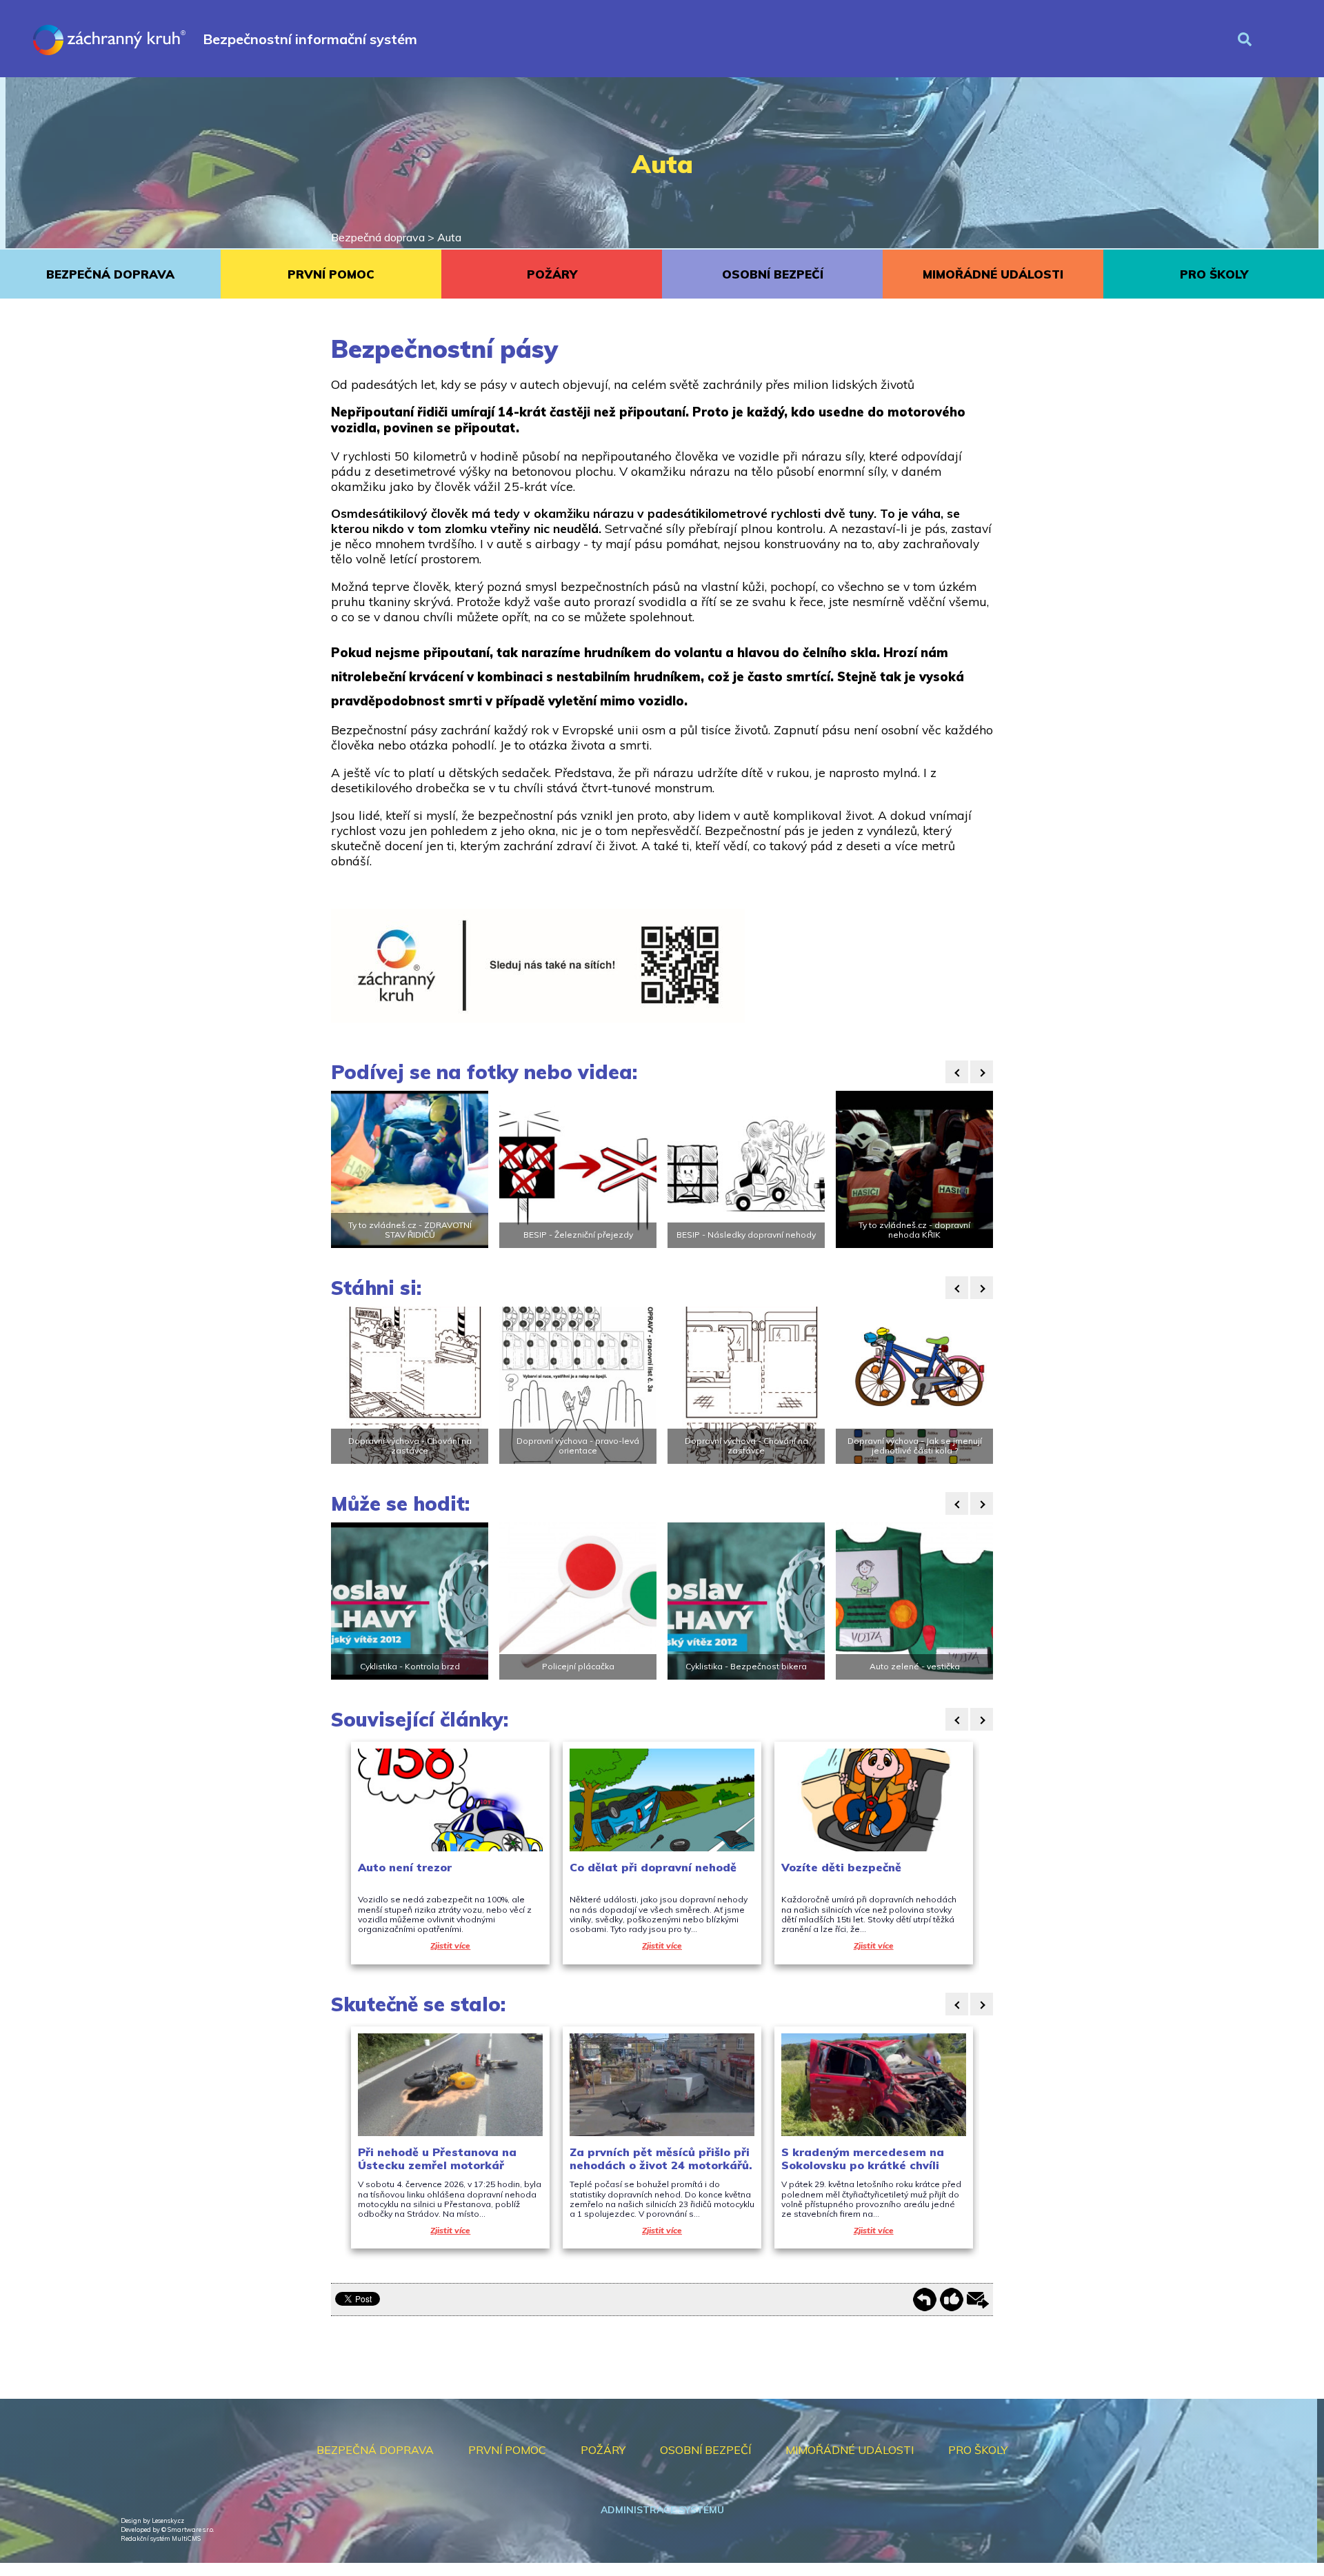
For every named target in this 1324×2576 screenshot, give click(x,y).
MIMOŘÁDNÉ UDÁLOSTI (993, 274)
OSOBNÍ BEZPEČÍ (773, 274)
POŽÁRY (552, 274)
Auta (449, 237)
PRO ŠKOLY (1214, 274)
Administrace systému (662, 2510)
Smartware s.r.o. (191, 2529)
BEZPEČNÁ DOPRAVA (110, 274)
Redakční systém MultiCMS (161, 2538)
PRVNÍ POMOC (331, 274)
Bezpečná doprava (378, 237)
